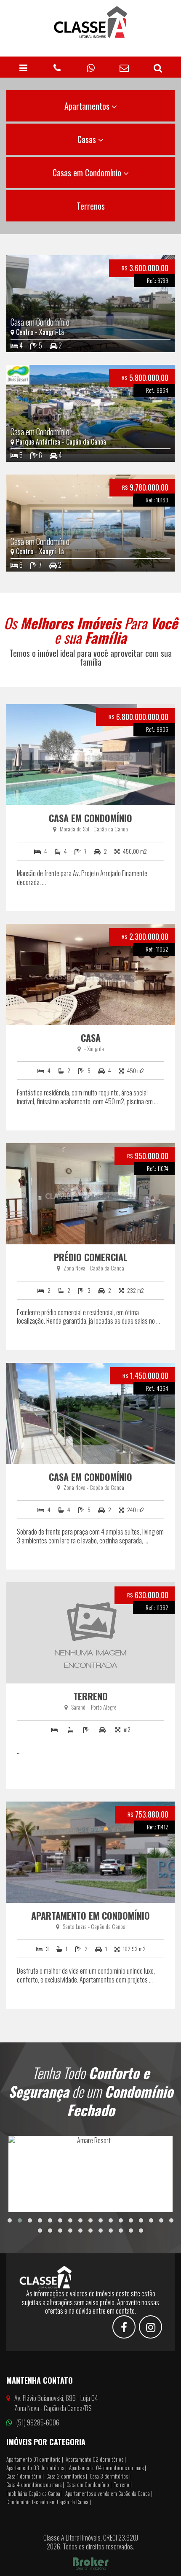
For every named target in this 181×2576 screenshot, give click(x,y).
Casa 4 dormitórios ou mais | (35, 2484)
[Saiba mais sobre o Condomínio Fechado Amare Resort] (90, 2174)
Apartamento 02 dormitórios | (96, 2459)
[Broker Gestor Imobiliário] (91, 2563)
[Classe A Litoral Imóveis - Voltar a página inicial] (90, 22)
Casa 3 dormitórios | (110, 2476)
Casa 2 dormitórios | (67, 2476)
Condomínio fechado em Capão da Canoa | (49, 2502)
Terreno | (123, 2484)
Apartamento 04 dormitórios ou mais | (108, 2468)
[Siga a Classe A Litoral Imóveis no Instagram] (150, 2328)
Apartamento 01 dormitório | (35, 2459)
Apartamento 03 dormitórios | (36, 2468)
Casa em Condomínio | (89, 2484)
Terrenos (91, 206)
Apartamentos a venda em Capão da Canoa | (109, 2493)
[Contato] (124, 67)
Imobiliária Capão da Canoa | (35, 2493)
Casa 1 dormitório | (25, 2476)
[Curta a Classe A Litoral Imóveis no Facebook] (124, 2328)
